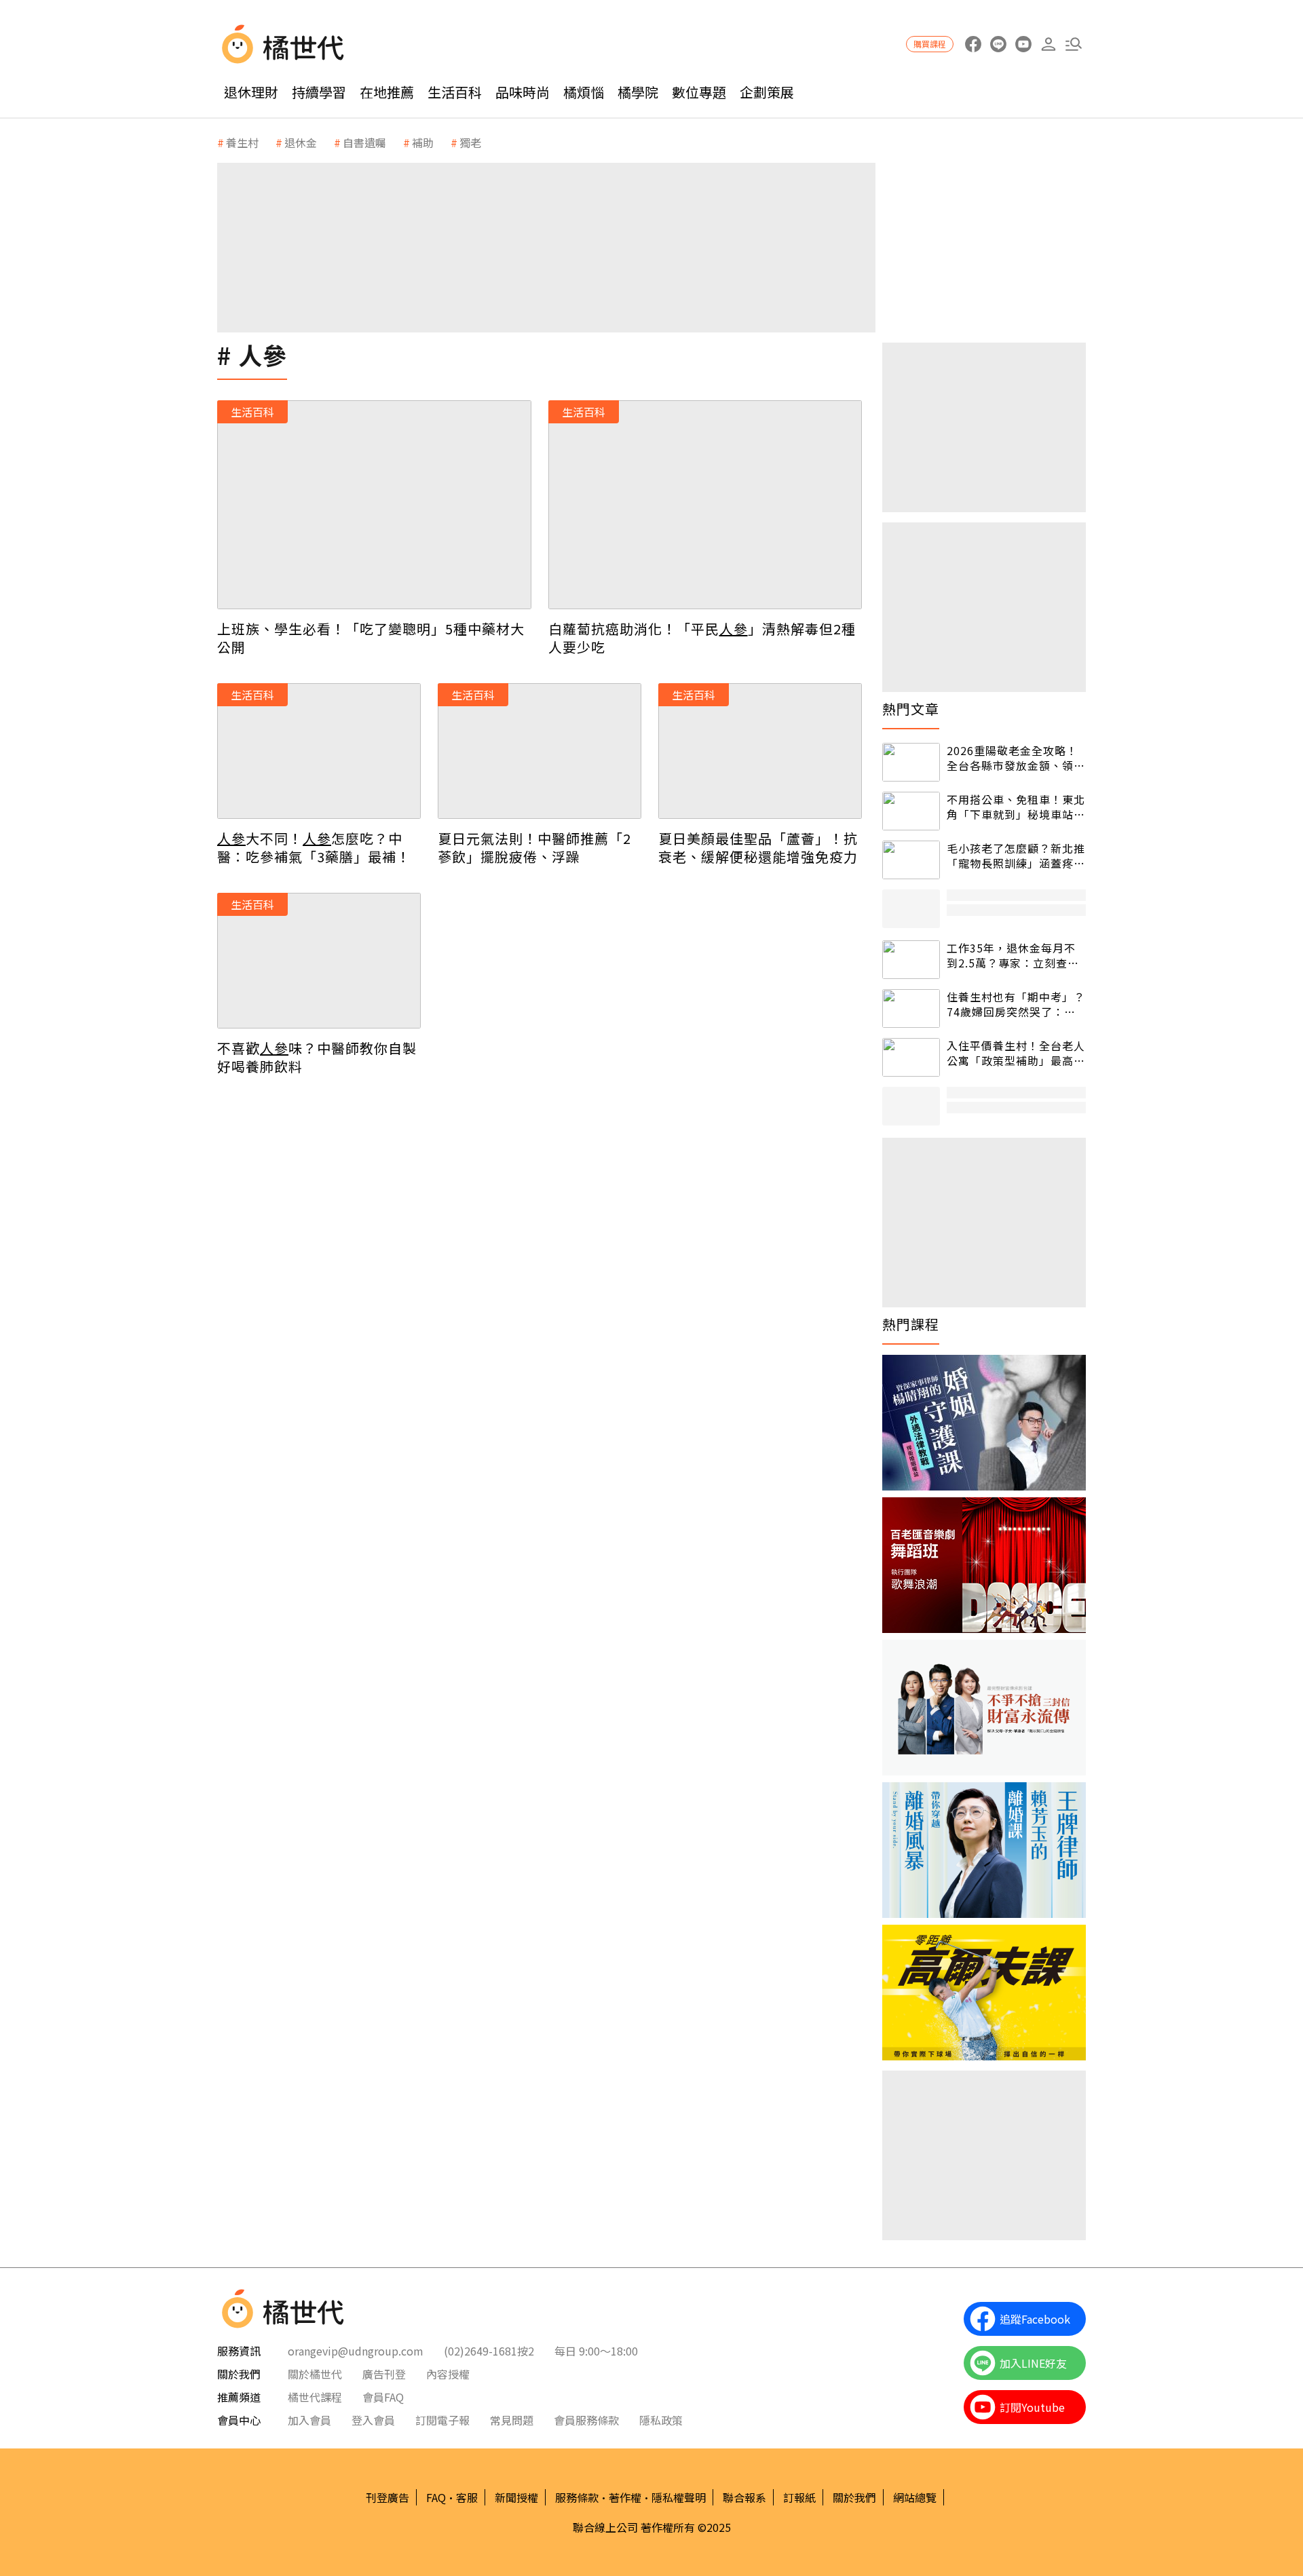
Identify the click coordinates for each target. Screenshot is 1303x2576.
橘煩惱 (584, 92)
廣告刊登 (384, 2374)
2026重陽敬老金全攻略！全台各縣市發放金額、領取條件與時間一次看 (1016, 758)
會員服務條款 (586, 2420)
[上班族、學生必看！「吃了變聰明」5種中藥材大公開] (374, 505)
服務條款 (577, 2497)
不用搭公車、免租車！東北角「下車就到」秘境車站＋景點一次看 (1016, 807)
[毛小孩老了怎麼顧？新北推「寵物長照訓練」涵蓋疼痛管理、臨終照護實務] (911, 860)
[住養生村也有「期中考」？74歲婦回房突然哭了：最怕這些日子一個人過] (911, 1008)
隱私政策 (661, 2420)
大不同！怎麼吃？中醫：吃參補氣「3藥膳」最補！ (314, 847)
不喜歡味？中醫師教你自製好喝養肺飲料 (317, 1057)
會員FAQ (383, 2397)
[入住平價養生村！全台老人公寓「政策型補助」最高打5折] (911, 1057)
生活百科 (455, 92)
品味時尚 (523, 92)
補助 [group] (423, 142)
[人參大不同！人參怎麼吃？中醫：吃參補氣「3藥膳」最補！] (319, 751)
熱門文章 (911, 709)
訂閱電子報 (442, 2420)
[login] (1048, 44)
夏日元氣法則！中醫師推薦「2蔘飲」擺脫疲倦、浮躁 (534, 847)
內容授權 (448, 2374)
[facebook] (973, 44)
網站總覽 (915, 2497)
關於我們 (854, 2497)
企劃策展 (767, 92)
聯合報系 (744, 2497)
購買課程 (930, 44)
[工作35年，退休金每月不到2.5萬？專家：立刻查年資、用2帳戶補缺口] (911, 960)
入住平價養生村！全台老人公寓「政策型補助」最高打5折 (1016, 1053)
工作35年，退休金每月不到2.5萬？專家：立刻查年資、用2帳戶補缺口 (1013, 956)
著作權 (625, 2497)
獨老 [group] (470, 142)
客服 (467, 2497)
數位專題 (699, 92)
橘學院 (638, 92)
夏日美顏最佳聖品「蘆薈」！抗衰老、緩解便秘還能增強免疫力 (758, 847)
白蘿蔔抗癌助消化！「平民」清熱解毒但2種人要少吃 (702, 638)
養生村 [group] (242, 142)
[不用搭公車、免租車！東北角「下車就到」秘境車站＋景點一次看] (911, 811)
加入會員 (309, 2420)
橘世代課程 (315, 2397)
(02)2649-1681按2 (489, 2351)
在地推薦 (387, 92)
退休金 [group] (301, 142)
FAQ (436, 2497)
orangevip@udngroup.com (356, 2351)
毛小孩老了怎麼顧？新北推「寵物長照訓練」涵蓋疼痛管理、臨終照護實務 (1016, 856)
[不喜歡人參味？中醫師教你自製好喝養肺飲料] (319, 961)
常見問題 (512, 2420)
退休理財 (251, 92)
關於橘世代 (315, 2374)
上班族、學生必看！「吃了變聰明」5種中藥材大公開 (371, 638)
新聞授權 (516, 2497)
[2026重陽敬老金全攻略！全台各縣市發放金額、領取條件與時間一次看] (911, 762)
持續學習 (319, 92)
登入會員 (373, 2420)
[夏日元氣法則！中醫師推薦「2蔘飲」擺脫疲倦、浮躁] (540, 751)
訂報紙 (799, 2497)
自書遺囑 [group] (364, 142)
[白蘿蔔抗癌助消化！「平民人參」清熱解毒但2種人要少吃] (705, 505)
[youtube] (1023, 44)
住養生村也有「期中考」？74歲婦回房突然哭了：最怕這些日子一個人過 (1016, 1004)
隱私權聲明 (679, 2497)
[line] (998, 44)
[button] (1073, 44)
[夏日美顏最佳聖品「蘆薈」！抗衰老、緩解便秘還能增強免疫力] (760, 751)
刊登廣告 (388, 2497)
